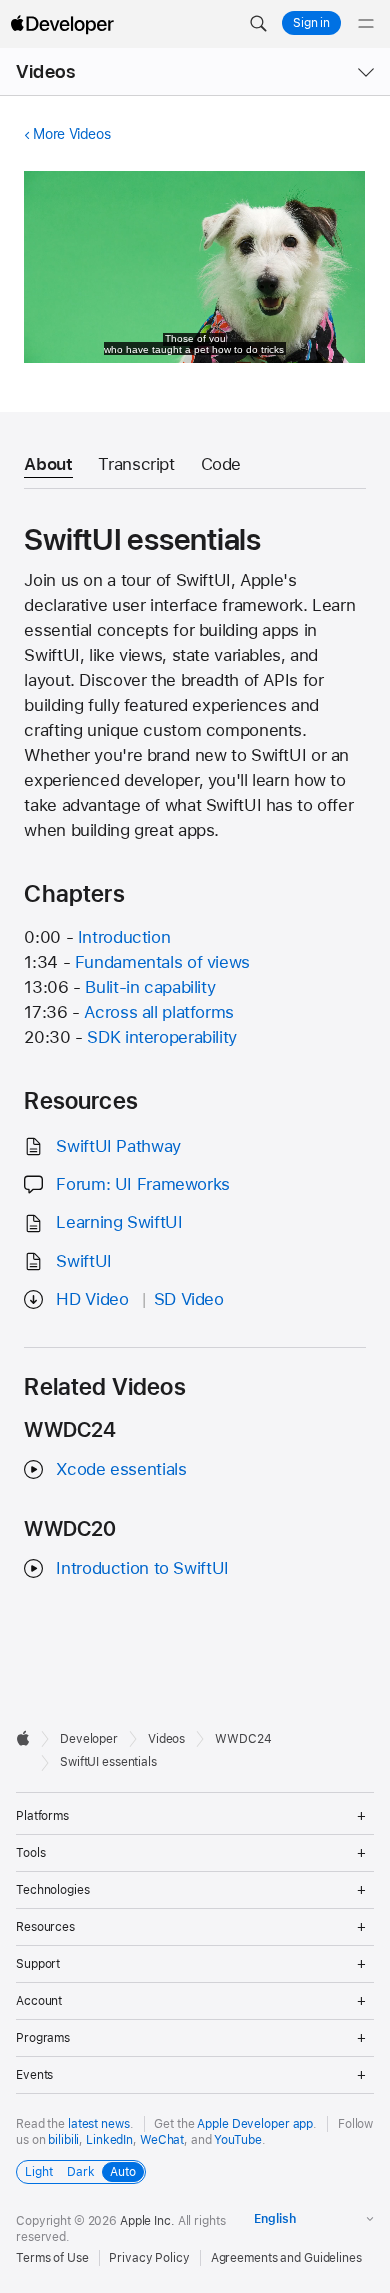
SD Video (189, 1299)
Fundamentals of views (162, 962)
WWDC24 (243, 1739)
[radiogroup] (81, 2172)
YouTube (237, 2140)
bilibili (63, 2140)
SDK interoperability (162, 1037)
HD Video (92, 1299)
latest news (99, 2124)
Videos (45, 71)
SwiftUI (83, 1261)
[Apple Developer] (62, 24)
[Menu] (366, 24)
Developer (89, 1739)
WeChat (162, 2140)
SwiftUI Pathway (118, 1146)
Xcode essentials (121, 1469)
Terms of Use (52, 2258)
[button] (258, 24)
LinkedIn (109, 2140)
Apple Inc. (147, 2221)
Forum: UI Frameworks (143, 1184)
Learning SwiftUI (119, 1222)
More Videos (71, 134)
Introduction (124, 937)
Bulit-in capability (150, 987)
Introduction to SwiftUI (142, 1568)
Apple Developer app (255, 2124)
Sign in (311, 23)
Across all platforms (159, 1012)
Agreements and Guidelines (286, 2258)
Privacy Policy (149, 2258)
